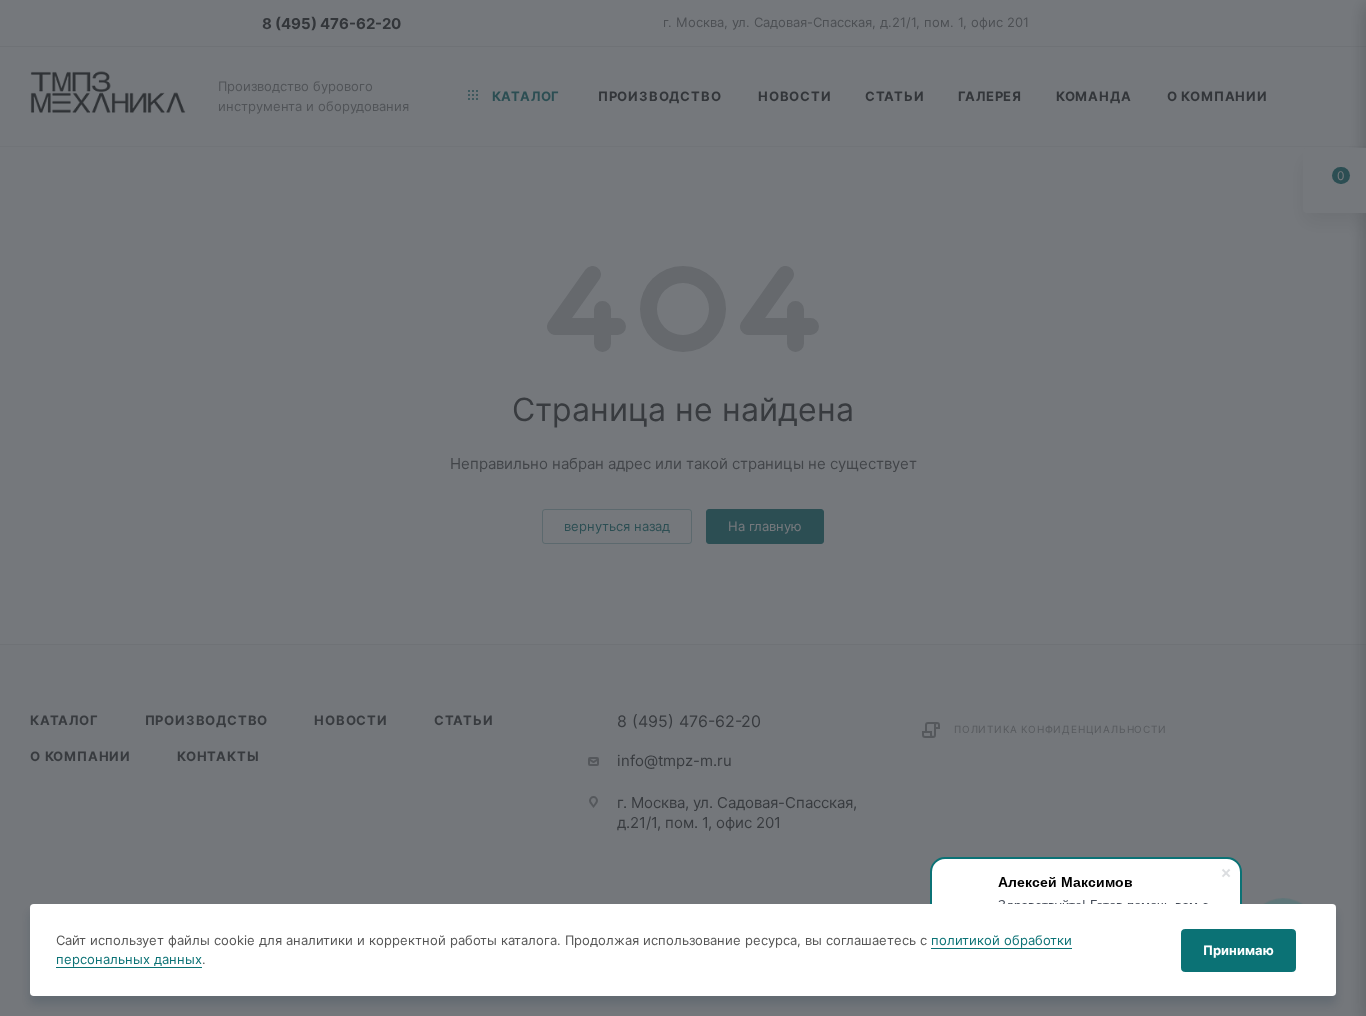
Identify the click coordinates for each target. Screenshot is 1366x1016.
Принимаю (1238, 950)
